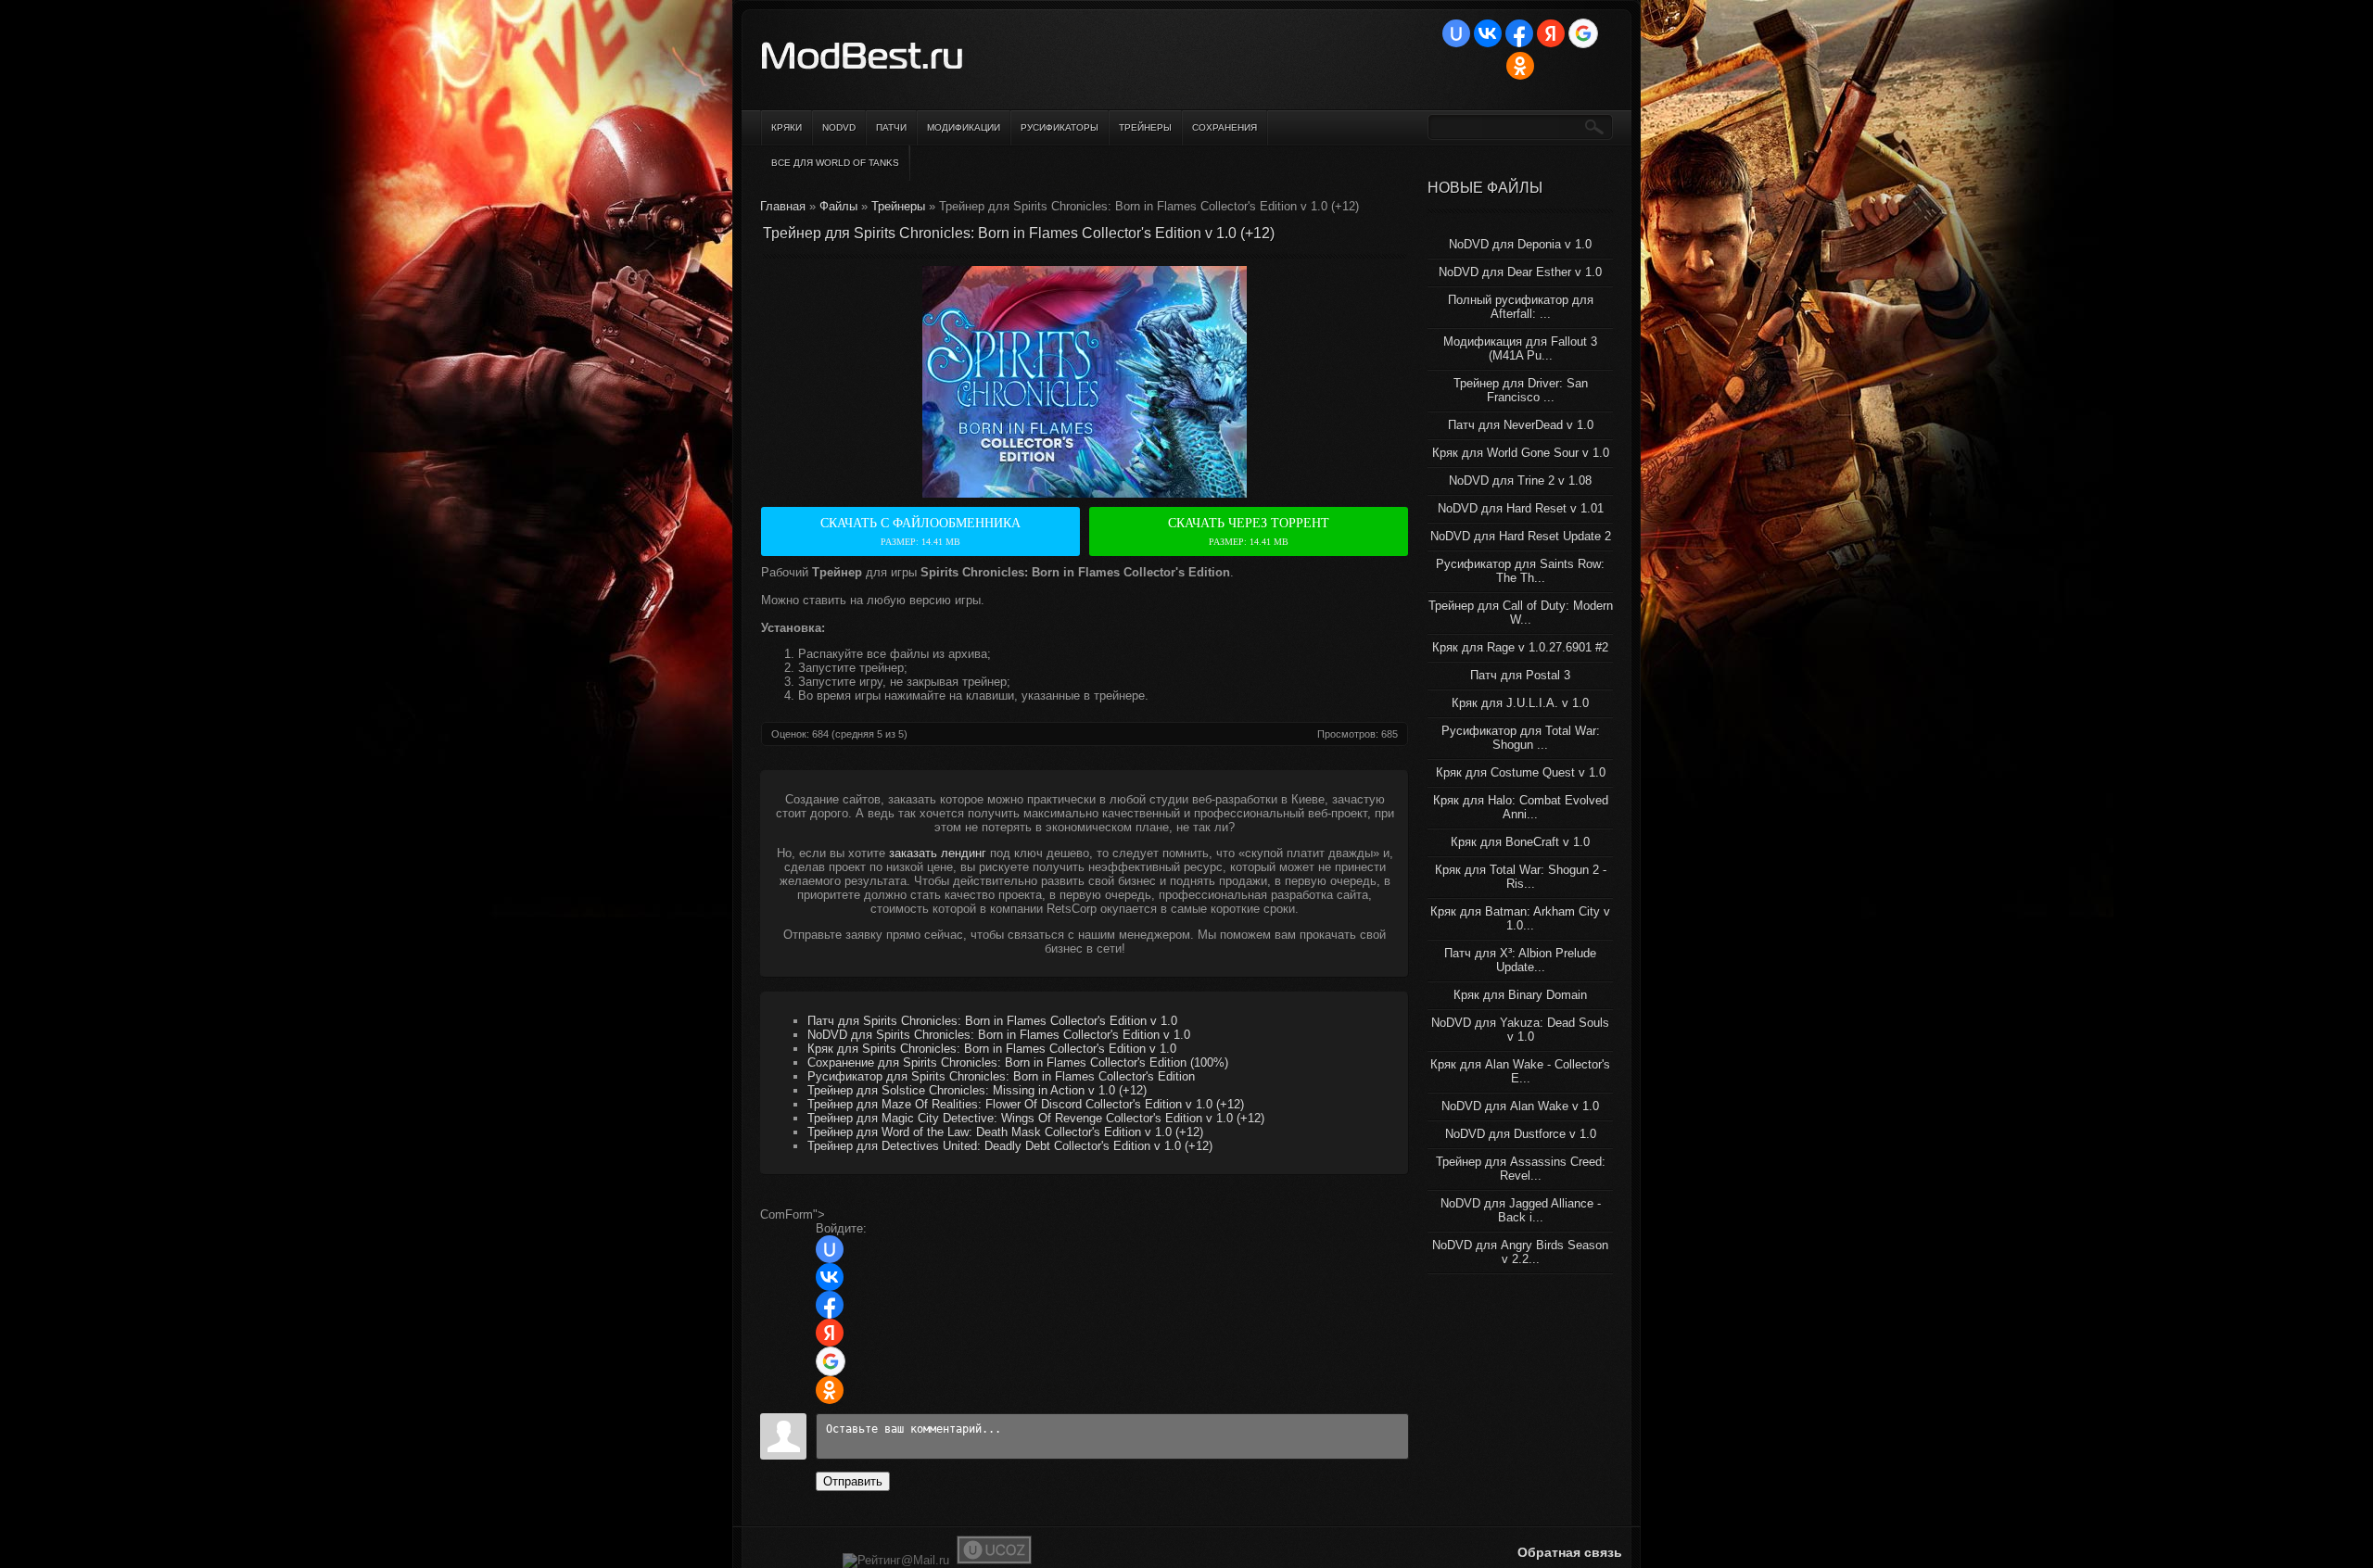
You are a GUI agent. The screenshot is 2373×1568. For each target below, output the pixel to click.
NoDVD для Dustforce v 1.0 (1521, 1134)
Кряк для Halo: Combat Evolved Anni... (1521, 807)
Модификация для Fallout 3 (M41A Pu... (1520, 348)
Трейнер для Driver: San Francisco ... (1521, 390)
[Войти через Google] (1583, 33)
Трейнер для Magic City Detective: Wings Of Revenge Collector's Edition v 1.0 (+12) (1036, 1118)
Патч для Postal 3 (1520, 675)
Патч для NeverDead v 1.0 (1521, 425)
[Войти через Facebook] (1519, 33)
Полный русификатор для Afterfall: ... (1521, 307)
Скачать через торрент (1249, 531)
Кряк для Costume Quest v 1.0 (1521, 772)
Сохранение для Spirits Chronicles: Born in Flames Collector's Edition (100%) (1018, 1062)
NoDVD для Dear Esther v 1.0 (1520, 272)
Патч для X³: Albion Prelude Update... (1520, 960)
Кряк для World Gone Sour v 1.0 (1521, 453)
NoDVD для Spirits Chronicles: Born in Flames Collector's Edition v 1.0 (999, 1035)
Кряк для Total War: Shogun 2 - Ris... (1521, 877)
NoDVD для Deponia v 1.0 (1520, 244)
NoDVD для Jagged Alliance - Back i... (1521, 1210)
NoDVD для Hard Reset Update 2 (1521, 536)
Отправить (853, 1481)
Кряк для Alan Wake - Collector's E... (1520, 1071)
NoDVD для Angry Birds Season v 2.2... (1520, 1252)
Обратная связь (1570, 1552)
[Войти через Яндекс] (1551, 33)
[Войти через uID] (1456, 33)
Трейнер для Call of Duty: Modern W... (1521, 613)
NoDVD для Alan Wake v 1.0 (1520, 1106)
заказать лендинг (938, 853)
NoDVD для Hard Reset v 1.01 (1521, 508)
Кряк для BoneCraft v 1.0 (1520, 842)
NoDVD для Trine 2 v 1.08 (1520, 481)
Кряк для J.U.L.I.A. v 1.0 (1520, 703)
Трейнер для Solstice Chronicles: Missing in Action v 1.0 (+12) (977, 1090)
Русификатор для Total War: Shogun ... (1521, 738)
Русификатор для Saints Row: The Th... (1520, 571)
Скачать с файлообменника (920, 531)
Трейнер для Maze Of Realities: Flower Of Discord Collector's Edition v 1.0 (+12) (1026, 1104)
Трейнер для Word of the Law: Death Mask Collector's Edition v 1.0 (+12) (1005, 1132)
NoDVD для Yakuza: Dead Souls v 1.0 (1520, 1030)
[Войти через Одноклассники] (1520, 66)
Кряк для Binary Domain (1520, 995)
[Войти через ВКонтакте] (1488, 33)
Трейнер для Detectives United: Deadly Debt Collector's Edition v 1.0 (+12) (1010, 1146)
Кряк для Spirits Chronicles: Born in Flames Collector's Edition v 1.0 (992, 1049)
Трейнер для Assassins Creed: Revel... (1521, 1169)
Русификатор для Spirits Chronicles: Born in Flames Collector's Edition (1001, 1076)
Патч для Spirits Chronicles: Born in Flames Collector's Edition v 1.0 (992, 1021)
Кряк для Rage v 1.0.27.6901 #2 (1520, 647)
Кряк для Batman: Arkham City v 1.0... (1520, 918)
